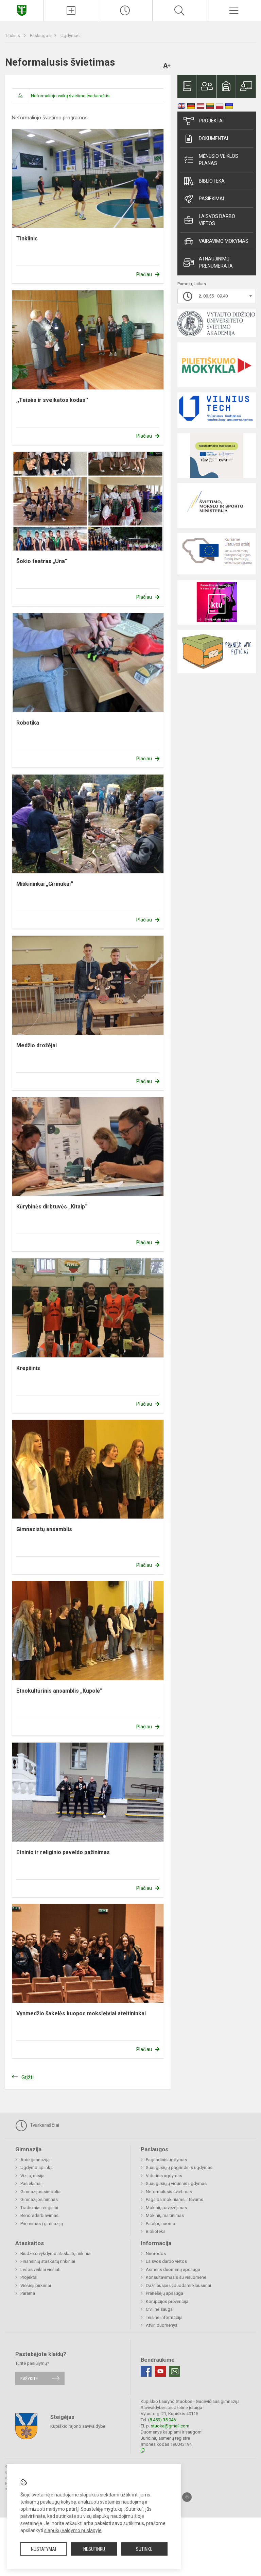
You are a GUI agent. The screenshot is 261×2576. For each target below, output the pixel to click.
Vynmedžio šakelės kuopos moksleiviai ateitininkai (81, 2013)
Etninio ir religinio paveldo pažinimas (63, 1852)
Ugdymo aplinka (37, 2167)
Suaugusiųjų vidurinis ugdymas (176, 2183)
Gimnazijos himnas (39, 2199)
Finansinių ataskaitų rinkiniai (48, 2261)
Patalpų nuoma (160, 2224)
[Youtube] (160, 2371)
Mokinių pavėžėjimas (166, 2208)
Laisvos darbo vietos (217, 220)
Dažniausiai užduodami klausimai (178, 2285)
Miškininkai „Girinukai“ (45, 884)
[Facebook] (146, 2371)
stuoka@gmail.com (170, 2426)
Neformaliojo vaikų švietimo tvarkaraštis (70, 96)
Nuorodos (156, 2253)
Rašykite (29, 2378)
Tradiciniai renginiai (39, 2208)
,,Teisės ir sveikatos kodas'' (52, 400)
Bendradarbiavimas (39, 2215)
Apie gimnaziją (35, 2160)
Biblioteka (212, 181)
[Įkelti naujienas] (71, 11)
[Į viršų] (187, 2497)
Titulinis (13, 36)
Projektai (211, 121)
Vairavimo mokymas (224, 241)
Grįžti (28, 2077)
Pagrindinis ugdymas (166, 2160)
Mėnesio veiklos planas (219, 160)
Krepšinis (28, 1368)
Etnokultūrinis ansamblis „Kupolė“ (59, 1691)
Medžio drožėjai (37, 1045)
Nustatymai (43, 2549)
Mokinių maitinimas (165, 2215)
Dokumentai (213, 138)
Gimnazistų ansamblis (44, 1529)
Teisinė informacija (164, 2317)
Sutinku (144, 2549)
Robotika (28, 723)
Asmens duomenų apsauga (173, 2269)
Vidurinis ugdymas (164, 2176)
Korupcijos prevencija (167, 2301)
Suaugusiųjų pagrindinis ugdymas (179, 2167)
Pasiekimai (211, 199)
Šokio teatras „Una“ (42, 561)
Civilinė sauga (159, 2309)
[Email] (175, 2371)
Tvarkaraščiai (44, 2125)
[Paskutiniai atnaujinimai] (125, 11)
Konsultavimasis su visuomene (176, 2277)
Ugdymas (70, 36)
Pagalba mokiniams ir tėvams (175, 2199)
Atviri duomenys (162, 2325)
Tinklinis (27, 239)
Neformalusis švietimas (169, 2192)
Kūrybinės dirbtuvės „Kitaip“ (52, 1207)
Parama (28, 2293)
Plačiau (144, 274)
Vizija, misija (32, 2176)
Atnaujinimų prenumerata (216, 262)
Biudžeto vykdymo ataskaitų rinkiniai (56, 2253)
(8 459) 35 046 (162, 2420)
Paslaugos (41, 36)
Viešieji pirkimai (36, 2285)
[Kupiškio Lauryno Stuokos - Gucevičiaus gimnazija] (22, 10)
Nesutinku (94, 2549)
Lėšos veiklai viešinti (40, 2269)
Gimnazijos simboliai (41, 2192)
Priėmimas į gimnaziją (42, 2224)
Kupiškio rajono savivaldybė (78, 2426)
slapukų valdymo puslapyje (73, 2530)
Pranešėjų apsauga (164, 2293)
